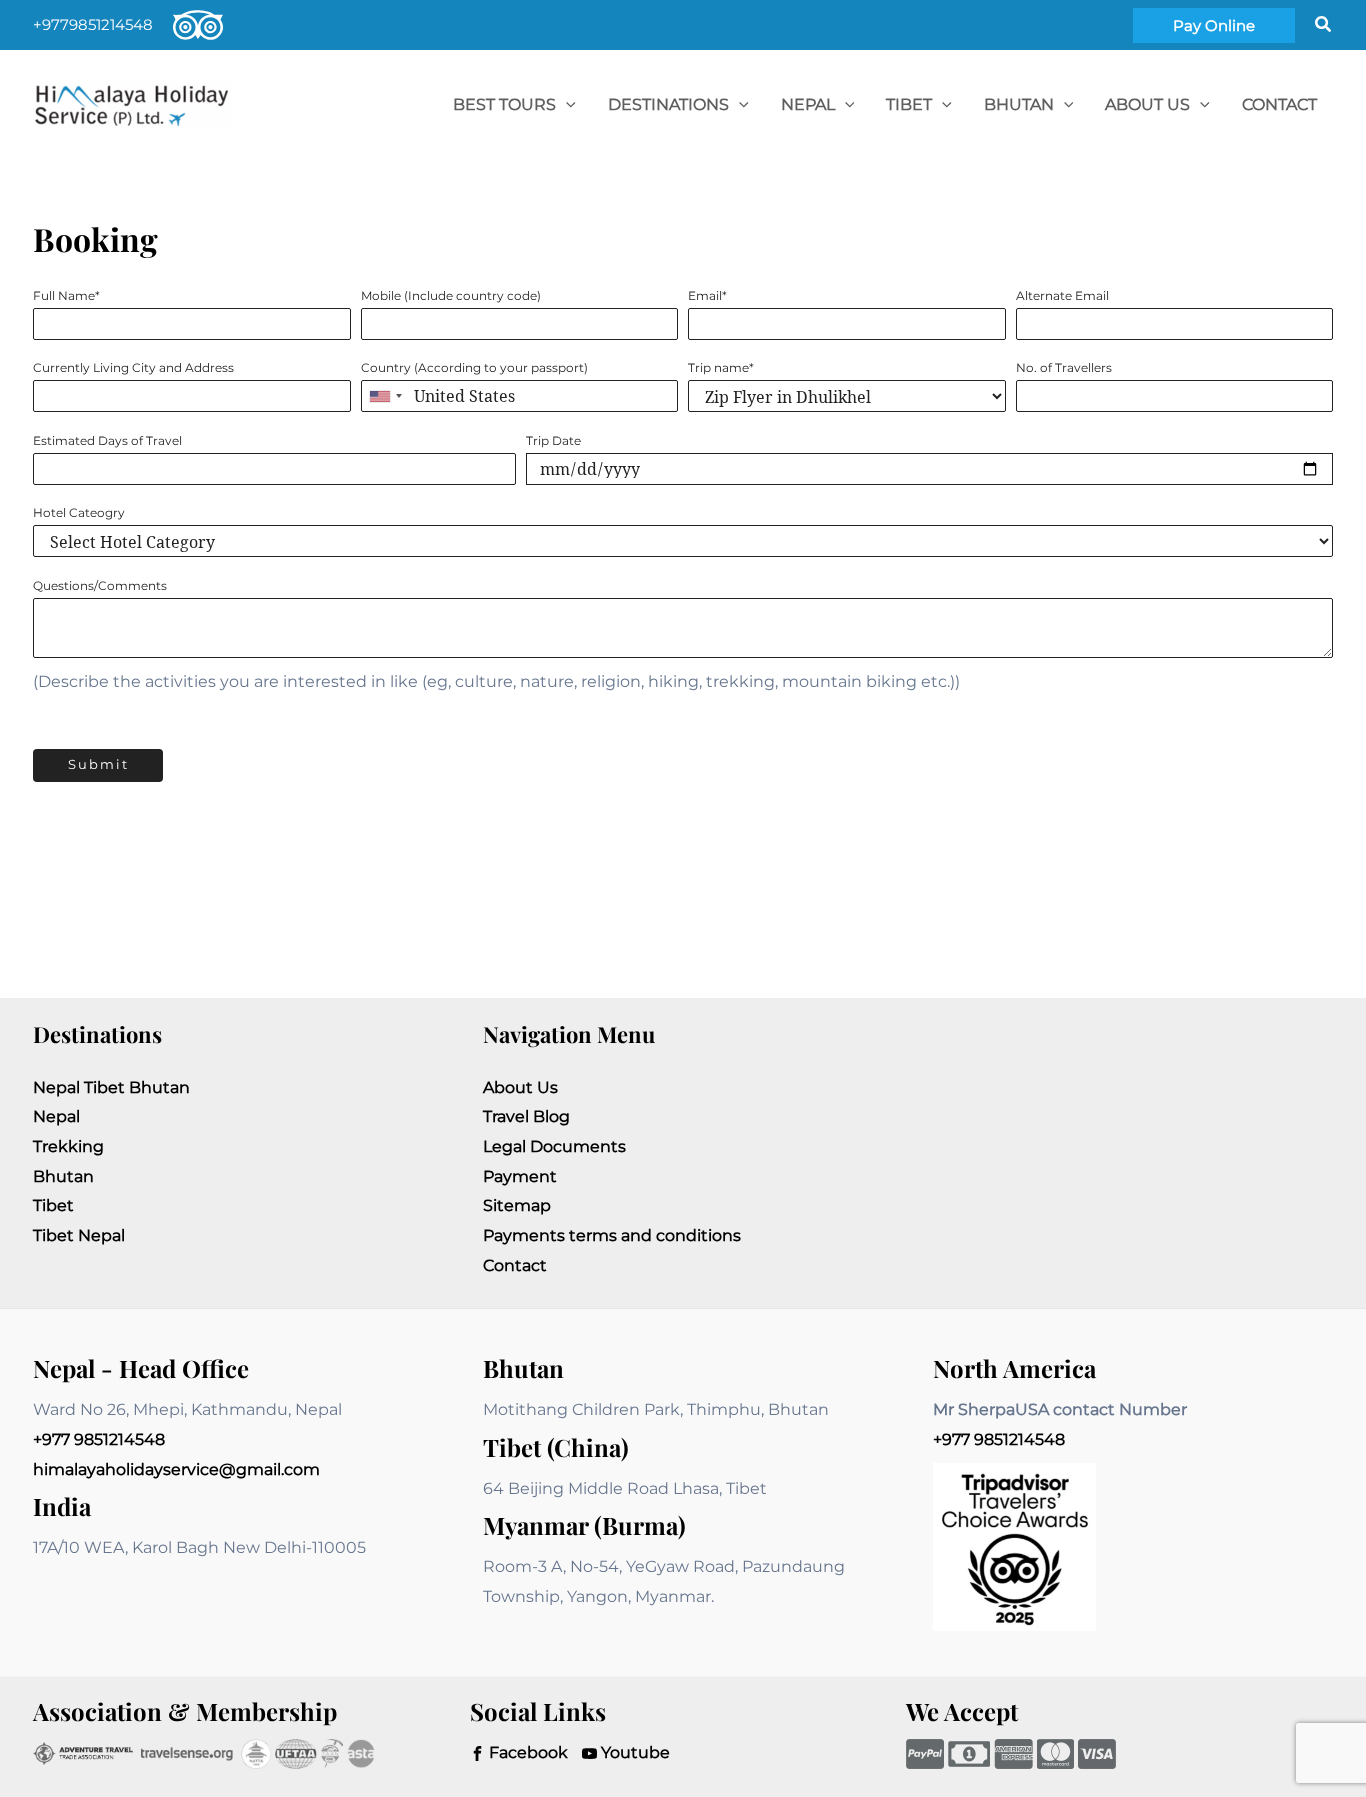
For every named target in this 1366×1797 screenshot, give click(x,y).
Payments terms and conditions (612, 1235)
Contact (515, 1265)
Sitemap (517, 1205)
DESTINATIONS (668, 104)
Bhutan (63, 1176)
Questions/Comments (100, 586)
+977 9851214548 (99, 1439)
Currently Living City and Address (133, 368)
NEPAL (808, 104)
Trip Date (553, 441)
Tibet (53, 1205)
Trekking (68, 1146)
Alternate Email (1062, 296)
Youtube (633, 1752)
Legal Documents (554, 1146)
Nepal (56, 1116)
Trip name (721, 368)
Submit (98, 764)
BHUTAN (1019, 104)
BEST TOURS (504, 104)
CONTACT (1279, 104)
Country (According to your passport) (474, 368)
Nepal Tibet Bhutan (111, 1087)
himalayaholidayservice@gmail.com (176, 1469)
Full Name (66, 296)
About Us (1147, 104)
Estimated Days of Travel (107, 441)
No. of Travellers (1064, 368)
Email (707, 296)
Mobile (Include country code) (451, 296)
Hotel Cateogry (79, 513)
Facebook (526, 1752)
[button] (1214, 25)
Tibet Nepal (79, 1235)
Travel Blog (526, 1116)
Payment (520, 1176)
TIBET (909, 104)
